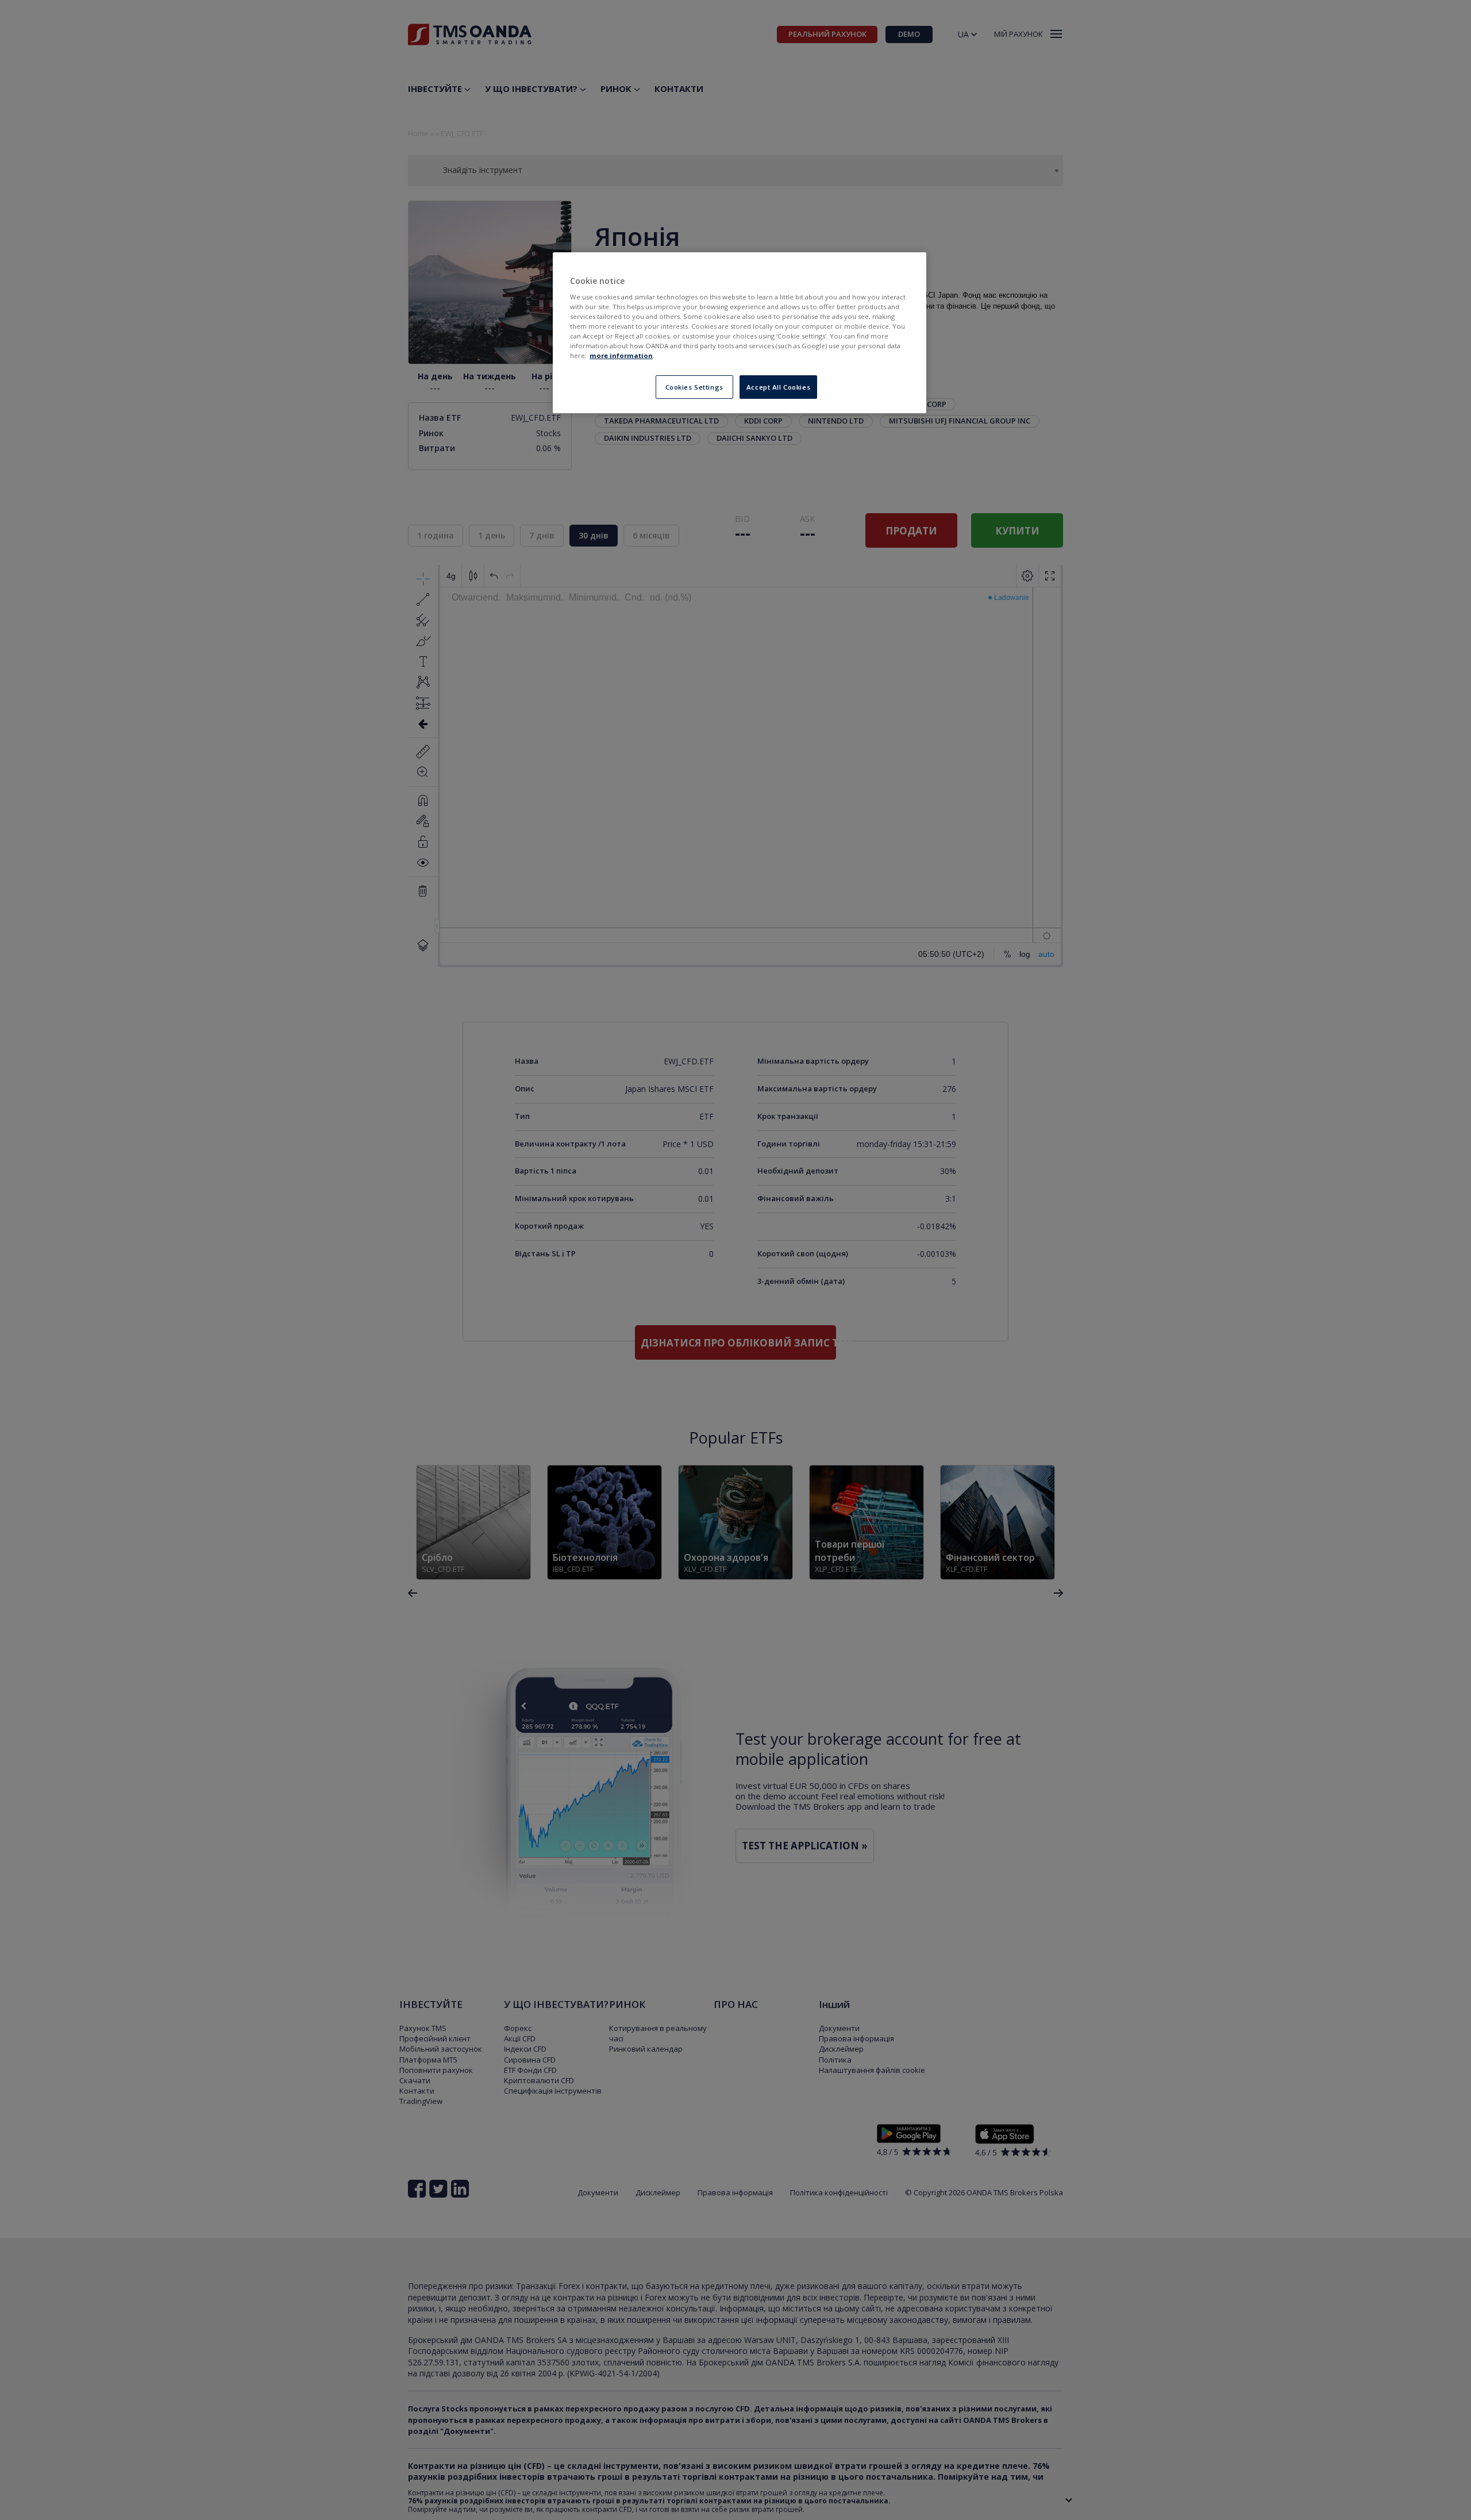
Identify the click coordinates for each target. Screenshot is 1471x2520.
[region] (740, 333)
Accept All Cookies (778, 387)
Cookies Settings (694, 387)
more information (621, 355)
